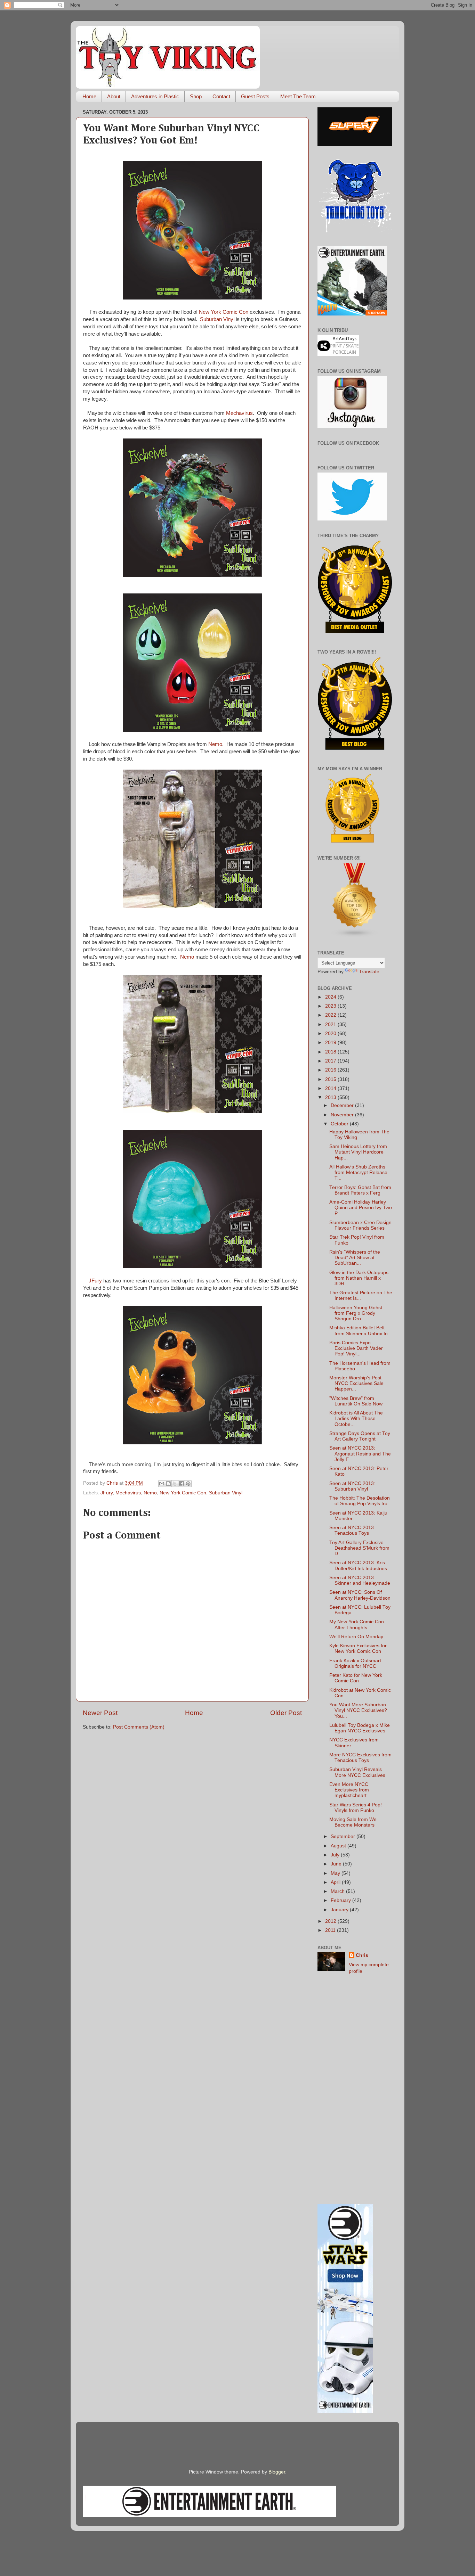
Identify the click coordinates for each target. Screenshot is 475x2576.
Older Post (286, 1713)
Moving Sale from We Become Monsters (353, 1822)
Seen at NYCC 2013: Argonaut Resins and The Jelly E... (360, 1454)
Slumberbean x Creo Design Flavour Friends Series (360, 1225)
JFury (95, 1281)
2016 (331, 1070)
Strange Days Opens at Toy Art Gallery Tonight (360, 1436)
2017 (331, 1061)
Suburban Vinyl (217, 319)
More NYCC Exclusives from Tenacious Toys (360, 1758)
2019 (331, 1043)
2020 (331, 1033)
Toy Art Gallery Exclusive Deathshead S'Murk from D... (359, 1548)
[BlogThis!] (168, 1484)
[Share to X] (175, 1484)
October (340, 1124)
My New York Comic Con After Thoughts (357, 1625)
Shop (196, 96)
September (344, 1836)
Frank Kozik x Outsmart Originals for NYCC (355, 1663)
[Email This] (162, 1484)
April (336, 1882)
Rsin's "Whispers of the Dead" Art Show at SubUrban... (355, 1258)
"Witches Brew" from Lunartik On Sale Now (356, 1401)
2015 (331, 1079)
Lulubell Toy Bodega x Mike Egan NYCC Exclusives (360, 1728)
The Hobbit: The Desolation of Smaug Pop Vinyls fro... (360, 1501)
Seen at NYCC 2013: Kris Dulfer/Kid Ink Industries (358, 1565)
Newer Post (100, 1713)
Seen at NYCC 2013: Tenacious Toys (352, 1530)
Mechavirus (239, 413)
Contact (221, 96)
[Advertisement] (355, 2090)
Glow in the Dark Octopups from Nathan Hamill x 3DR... (359, 1278)
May (336, 1873)
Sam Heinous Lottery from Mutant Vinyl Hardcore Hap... (358, 1152)
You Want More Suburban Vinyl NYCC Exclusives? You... (358, 1710)
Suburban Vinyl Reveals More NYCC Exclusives (357, 1772)
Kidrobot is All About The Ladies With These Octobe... (356, 1418)
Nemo (215, 744)
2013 (331, 1097)
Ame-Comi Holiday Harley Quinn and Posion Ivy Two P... (361, 1208)
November (343, 1115)
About (114, 96)
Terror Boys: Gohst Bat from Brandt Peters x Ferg (360, 1190)
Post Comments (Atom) (139, 1727)
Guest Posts (255, 96)
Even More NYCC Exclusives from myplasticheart (349, 1790)
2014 (331, 1088)
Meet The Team (298, 96)
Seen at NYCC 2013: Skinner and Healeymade (360, 1580)
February (341, 1900)
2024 (331, 997)
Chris (362, 1955)
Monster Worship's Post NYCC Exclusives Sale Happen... (356, 1383)
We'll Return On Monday (356, 1637)
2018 (331, 1052)
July (336, 1855)
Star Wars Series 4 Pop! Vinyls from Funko (356, 1808)
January (340, 1910)
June (337, 1864)
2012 (331, 1921)
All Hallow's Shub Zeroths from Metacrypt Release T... (358, 1172)
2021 (331, 1024)
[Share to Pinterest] (188, 1484)
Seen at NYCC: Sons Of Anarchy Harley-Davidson (360, 1595)
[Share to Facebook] (182, 1484)
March (338, 1891)
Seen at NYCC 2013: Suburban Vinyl (352, 1486)
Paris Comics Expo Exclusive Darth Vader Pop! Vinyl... (356, 1348)
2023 (331, 1006)
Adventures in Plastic (155, 96)
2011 (331, 1930)
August (339, 1846)
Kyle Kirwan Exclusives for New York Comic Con (358, 1648)
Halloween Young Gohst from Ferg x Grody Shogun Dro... (356, 1313)
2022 (331, 1015)
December (343, 1105)
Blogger (277, 2472)
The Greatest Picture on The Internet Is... (361, 1295)
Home (89, 96)
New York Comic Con (224, 312)
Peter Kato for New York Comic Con (356, 1678)
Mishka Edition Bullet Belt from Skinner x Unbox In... (361, 1331)
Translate (369, 972)
